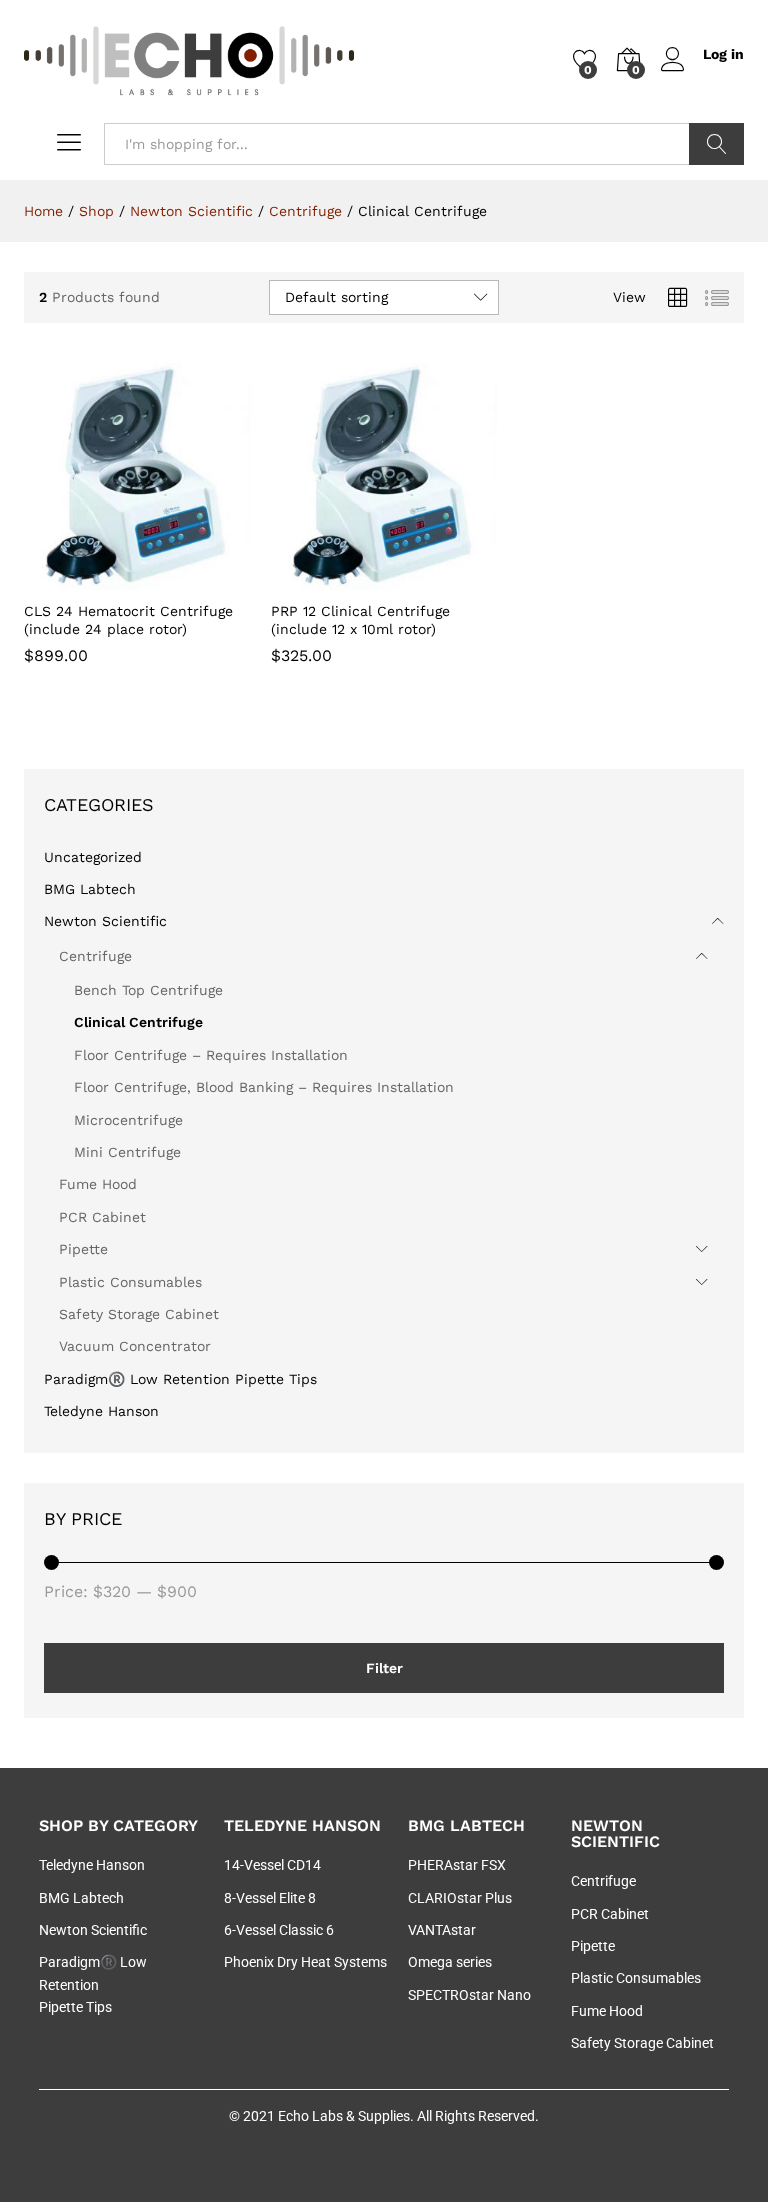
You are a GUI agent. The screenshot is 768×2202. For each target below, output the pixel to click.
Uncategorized (93, 857)
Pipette (83, 1249)
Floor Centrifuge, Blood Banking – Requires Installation (264, 1087)
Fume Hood (98, 1184)
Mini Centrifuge (127, 1152)
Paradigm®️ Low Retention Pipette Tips (180, 1379)
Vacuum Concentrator (135, 1346)
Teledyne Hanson (101, 1411)
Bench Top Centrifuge (148, 990)
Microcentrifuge (128, 1120)
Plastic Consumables (130, 1282)
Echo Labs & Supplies (344, 2116)
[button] (88, 578)
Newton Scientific (105, 921)
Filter (384, 1668)
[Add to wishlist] (180, 578)
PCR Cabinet (102, 1217)
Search (716, 144)
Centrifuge (95, 956)
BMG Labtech (90, 889)
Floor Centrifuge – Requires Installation (211, 1055)
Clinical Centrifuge (138, 1022)
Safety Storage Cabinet (139, 1314)
